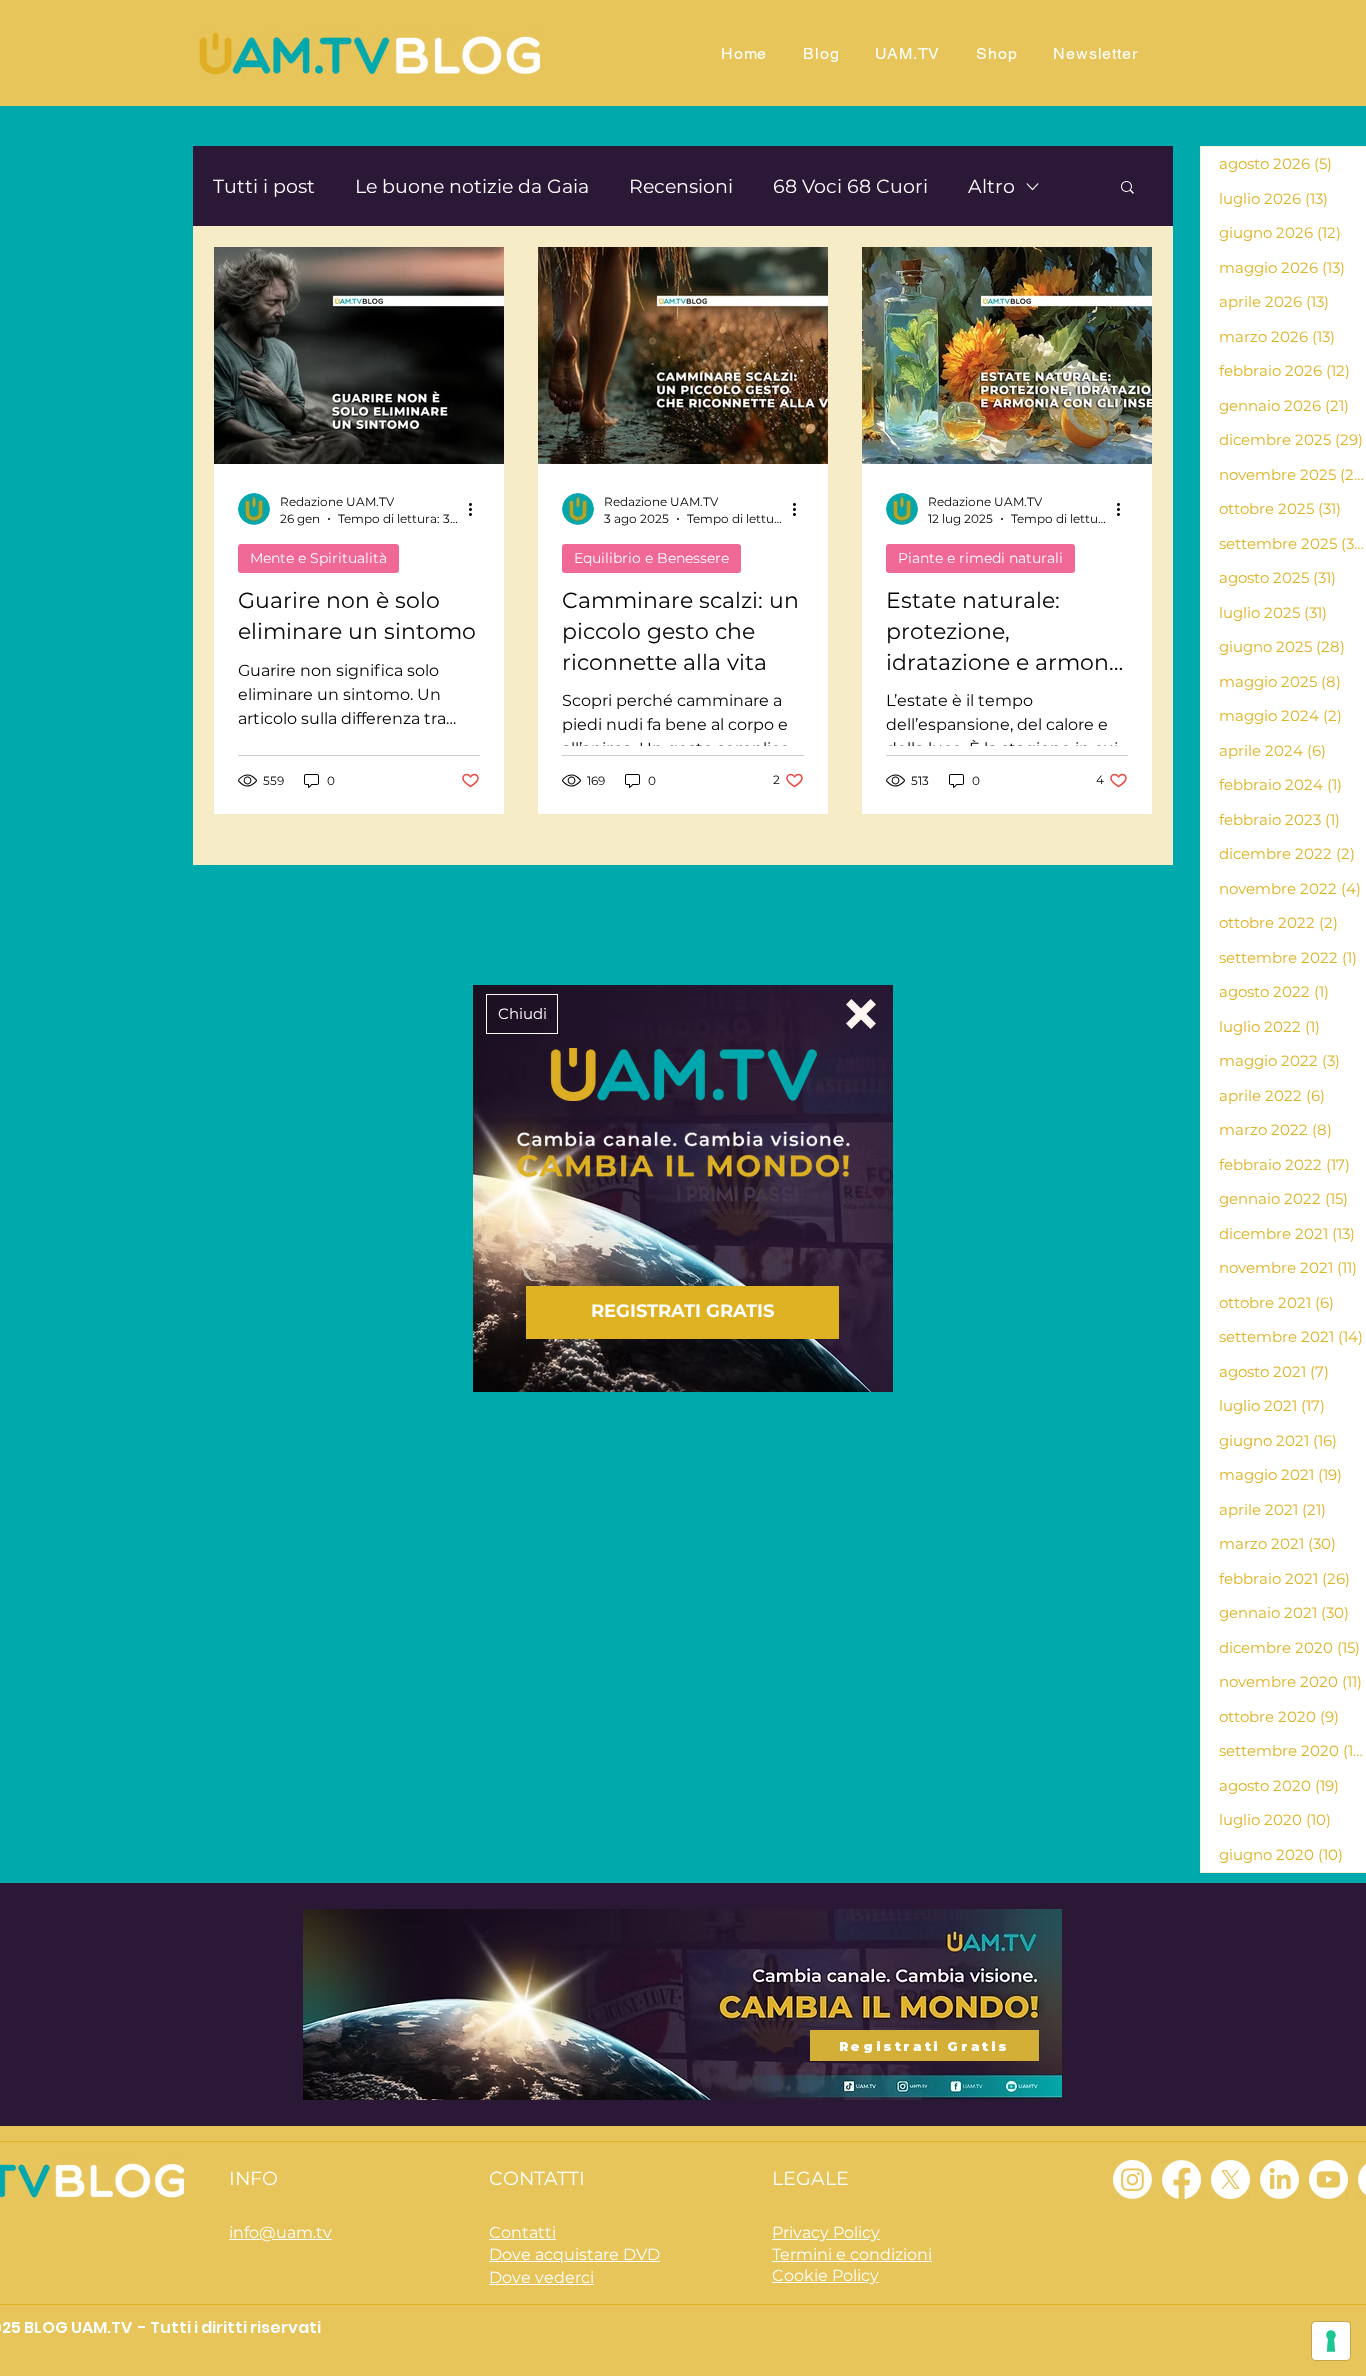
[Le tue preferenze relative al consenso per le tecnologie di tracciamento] (1331, 2341)
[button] (522, 1014)
